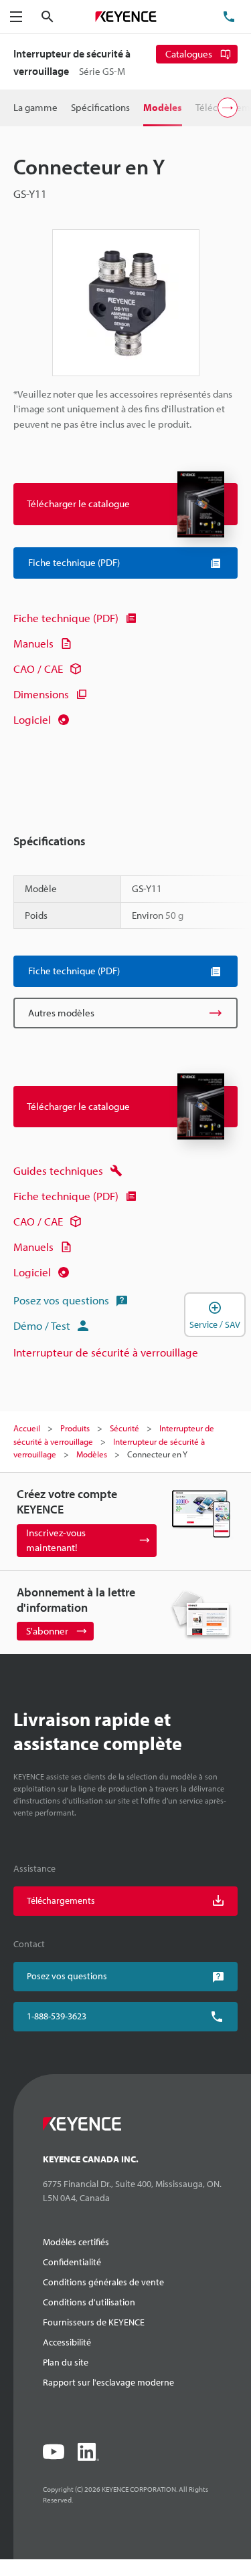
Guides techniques (58, 1170)
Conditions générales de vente (103, 2282)
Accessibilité (67, 2342)
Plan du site (66, 2362)
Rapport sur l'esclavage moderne (108, 2382)
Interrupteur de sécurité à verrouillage (106, 1352)
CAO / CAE (38, 669)
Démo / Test (42, 1325)
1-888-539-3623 (57, 2016)
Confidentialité (72, 2262)
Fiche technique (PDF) (66, 618)
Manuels (33, 643)
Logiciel (32, 719)
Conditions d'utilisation (89, 2302)
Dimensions (41, 694)
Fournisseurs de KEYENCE (94, 2322)
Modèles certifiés (76, 2242)
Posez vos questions (61, 1300)
